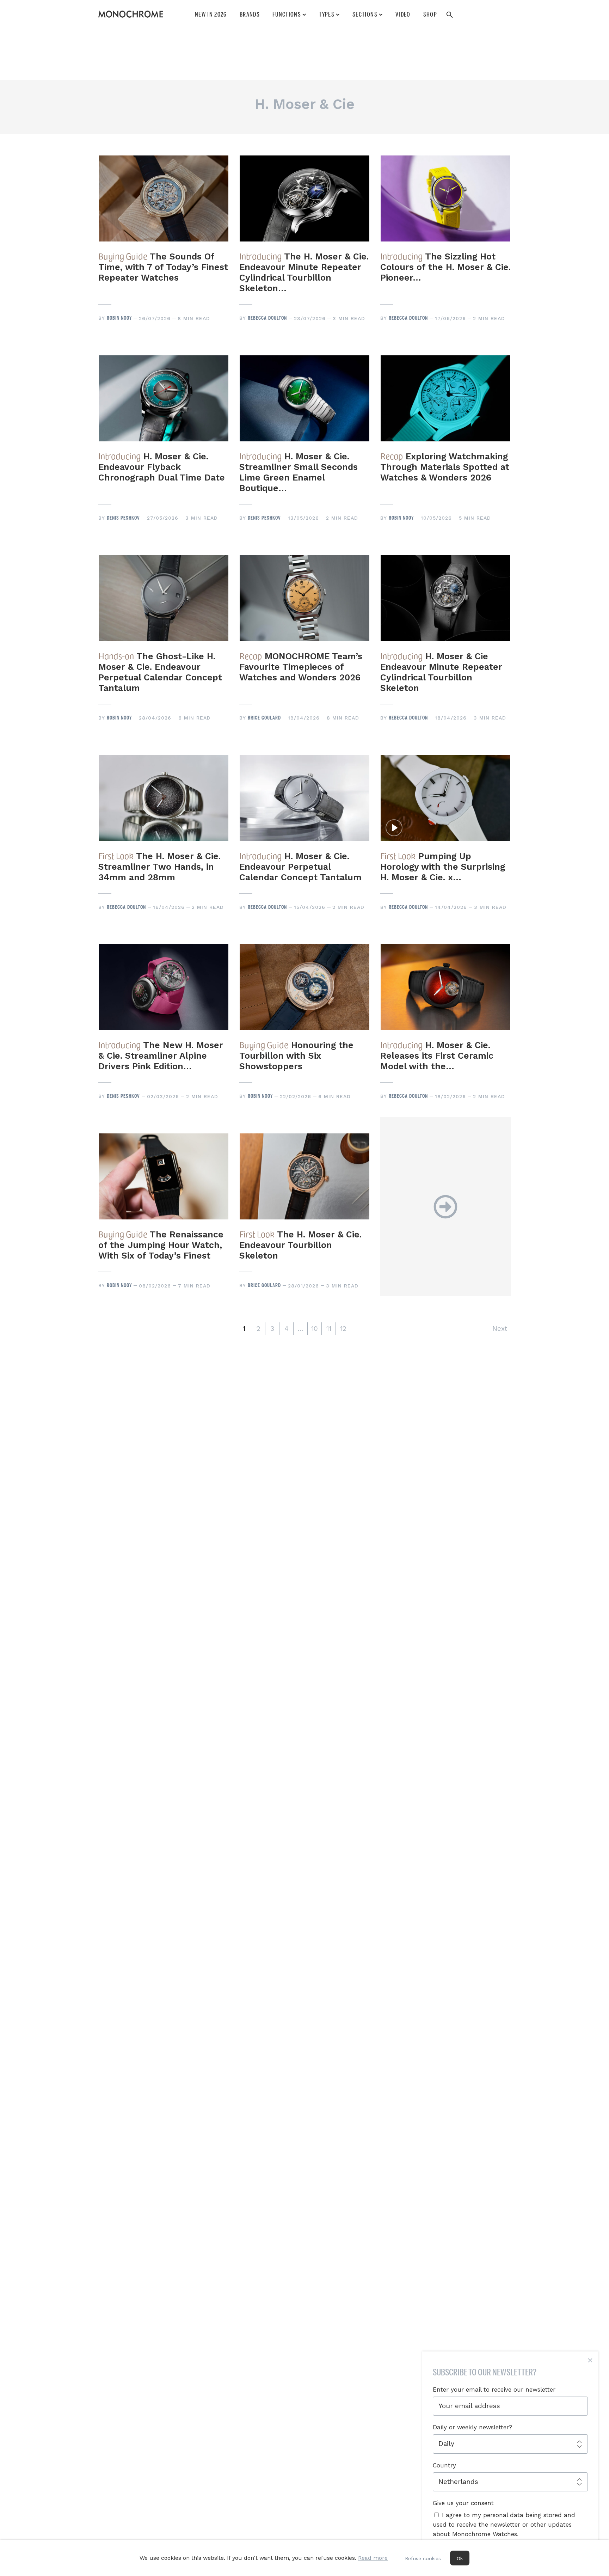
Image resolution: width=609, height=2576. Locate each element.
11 (329, 1329)
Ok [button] (460, 2558)
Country (444, 2465)
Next (500, 1329)
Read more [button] (373, 2558)
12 (343, 1329)
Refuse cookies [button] (423, 2558)
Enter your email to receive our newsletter (494, 2390)
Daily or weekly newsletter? (472, 2427)
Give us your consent (463, 2503)
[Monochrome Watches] (131, 14)
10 (315, 1329)
